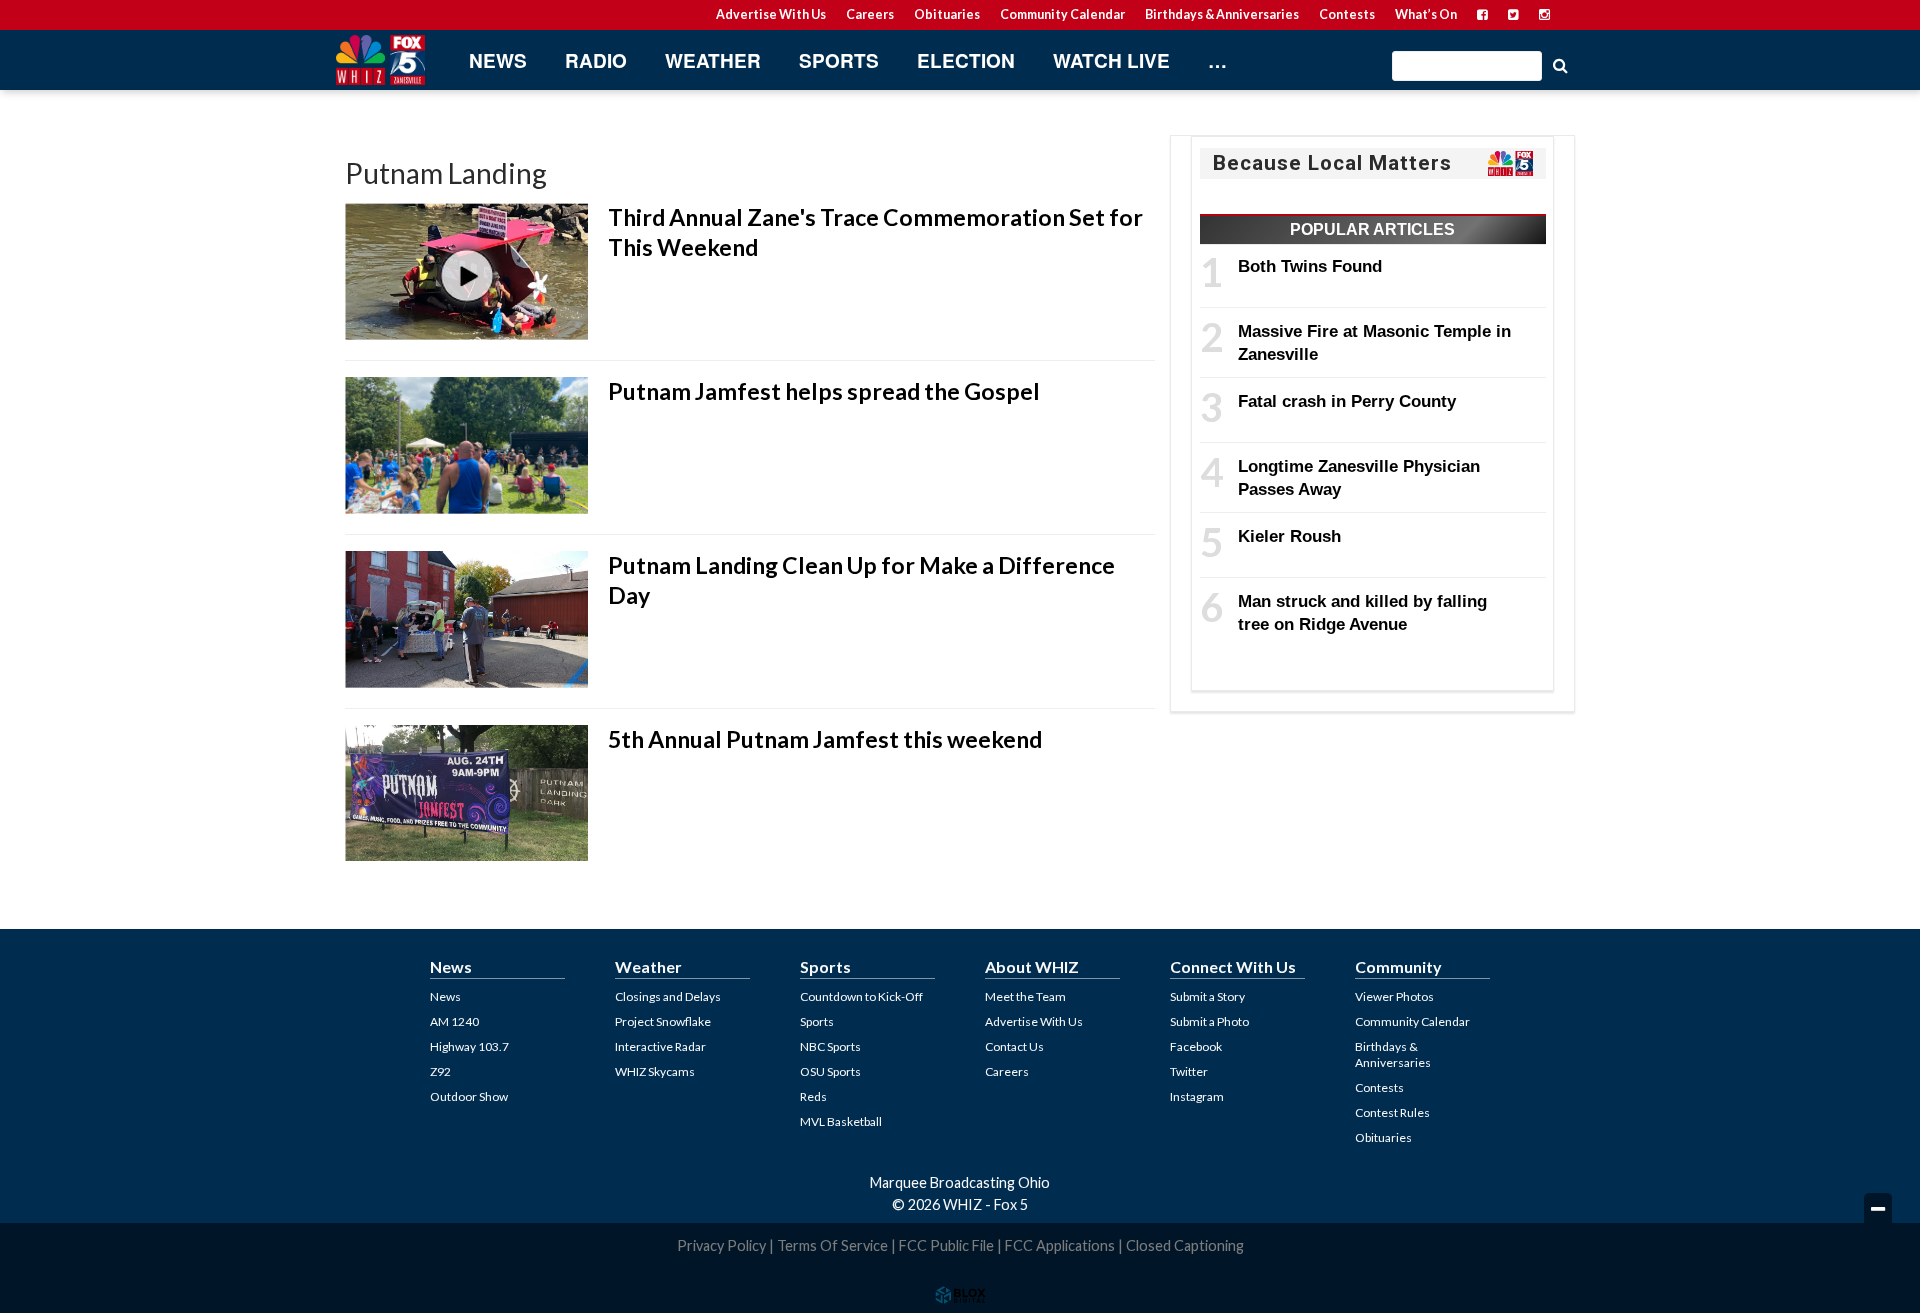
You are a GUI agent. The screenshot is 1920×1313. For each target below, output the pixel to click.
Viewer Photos (1394, 996)
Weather (713, 60)
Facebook (1196, 1046)
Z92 (440, 1071)
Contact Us (1014, 1046)
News (498, 60)
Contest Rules (1392, 1112)
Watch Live (1111, 60)
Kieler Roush (1289, 536)
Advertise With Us (771, 14)
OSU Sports (830, 1071)
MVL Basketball (841, 1121)
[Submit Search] (1560, 64)
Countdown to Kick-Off (861, 996)
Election (966, 60)
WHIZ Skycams (655, 1071)
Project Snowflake (663, 1021)
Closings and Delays (668, 996)
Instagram (1197, 1096)
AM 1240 (454, 1021)
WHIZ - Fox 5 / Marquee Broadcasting (380, 60)
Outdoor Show (469, 1096)
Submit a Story (1207, 996)
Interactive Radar (660, 1046)
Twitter (1189, 1071)
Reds (813, 1096)
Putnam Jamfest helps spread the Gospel (824, 391)
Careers (870, 14)
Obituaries (947, 14)
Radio (596, 60)
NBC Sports (830, 1046)
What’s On (1426, 14)
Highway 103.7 (469, 1046)
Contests (1347, 14)
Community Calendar (1062, 14)
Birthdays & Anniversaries (1222, 14)
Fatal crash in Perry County (1347, 401)
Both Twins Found (1310, 266)
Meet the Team (1025, 996)
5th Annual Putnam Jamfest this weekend (825, 739)
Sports (839, 60)
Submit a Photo (1209, 1021)
